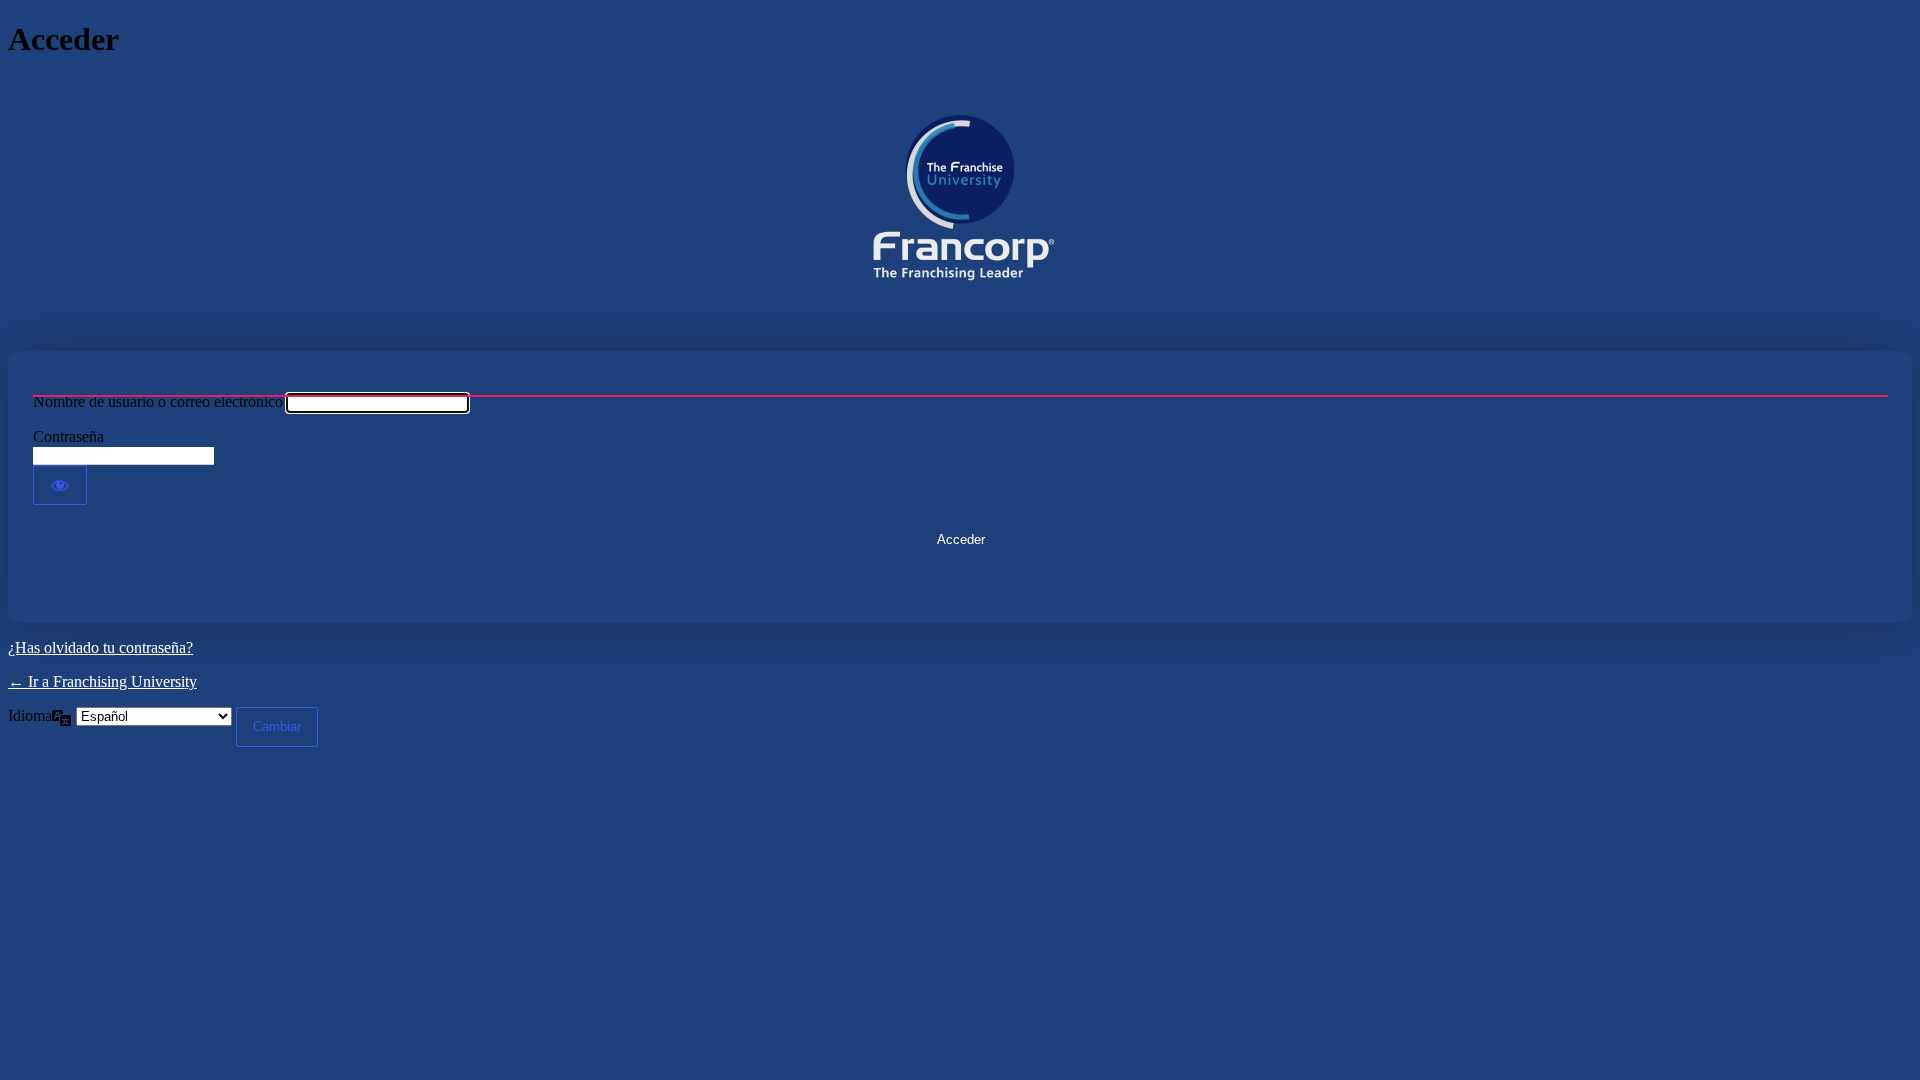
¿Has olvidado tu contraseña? (100, 647)
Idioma (30, 715)
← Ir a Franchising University (102, 681)
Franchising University (960, 205)
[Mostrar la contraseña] (60, 485)
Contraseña (68, 436)
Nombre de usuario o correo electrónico (158, 401)
